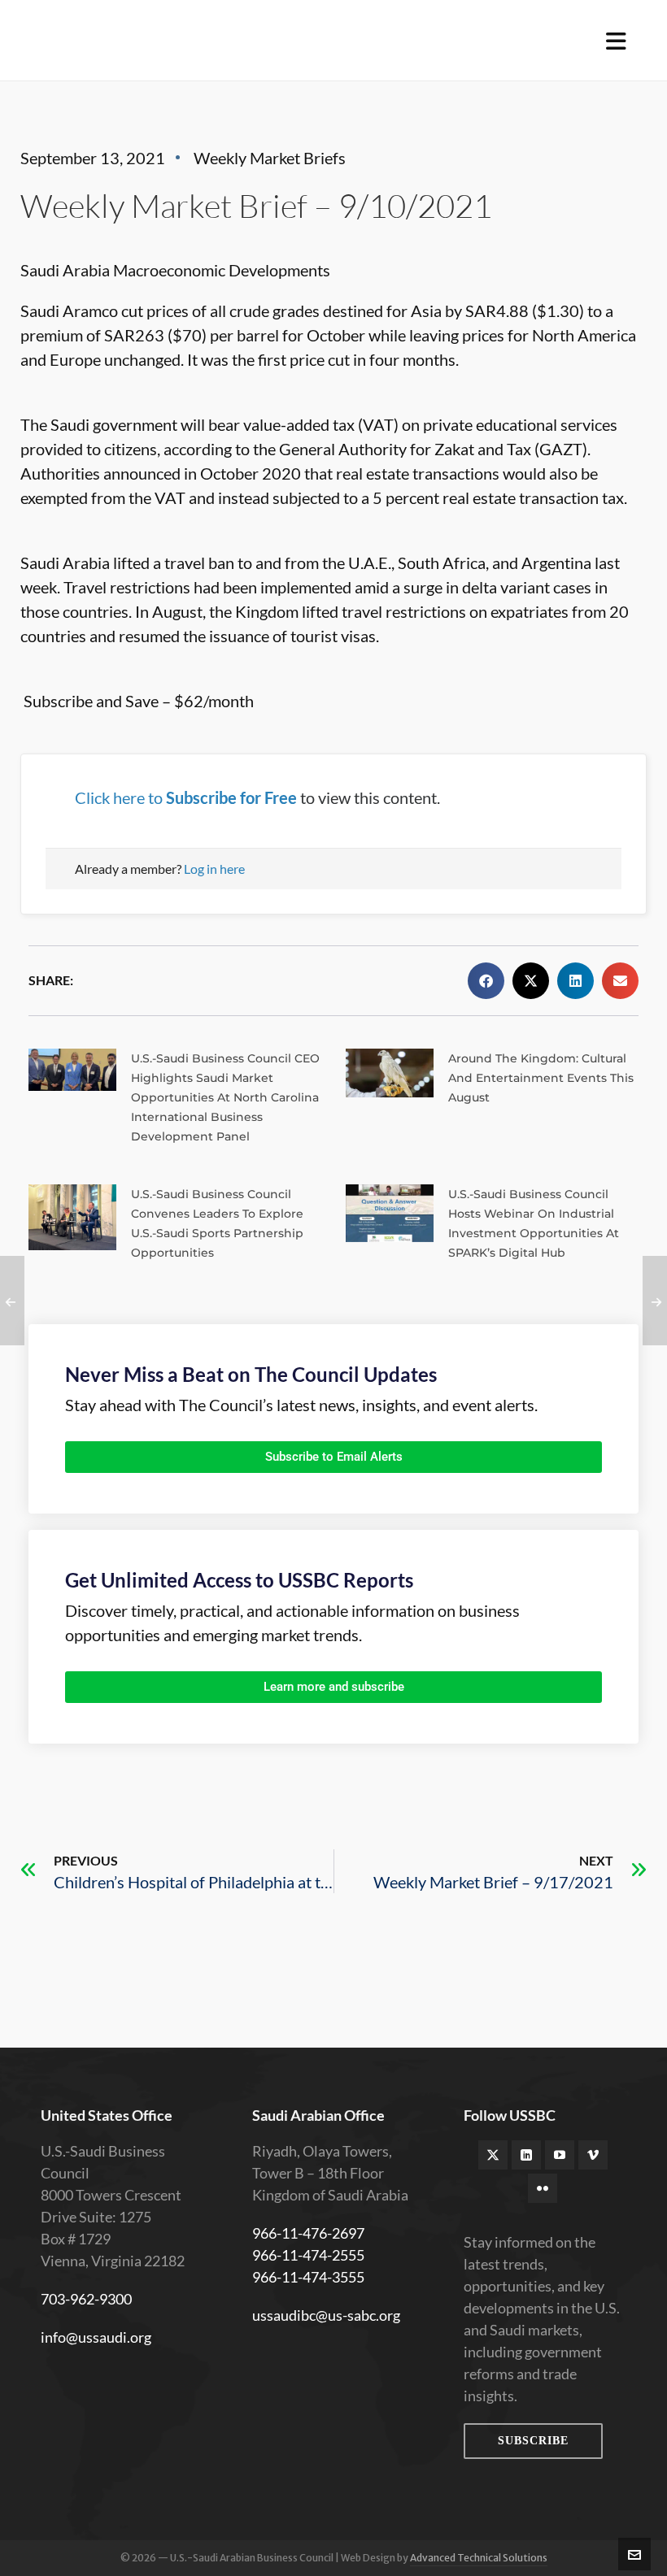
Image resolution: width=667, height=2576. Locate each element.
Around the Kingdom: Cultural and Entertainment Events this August (541, 1078)
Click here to (186, 797)
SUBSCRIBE (533, 2441)
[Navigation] (616, 41)
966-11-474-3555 (308, 2277)
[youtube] (560, 2155)
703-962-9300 (86, 2299)
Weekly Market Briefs (270, 158)
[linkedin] (526, 2155)
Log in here (214, 869)
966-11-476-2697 (308, 2233)
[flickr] (543, 2188)
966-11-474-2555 (308, 2255)
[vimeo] (593, 2155)
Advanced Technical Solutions (479, 2558)
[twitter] (493, 2155)
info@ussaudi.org (96, 2337)
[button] (486, 981)
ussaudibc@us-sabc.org (326, 2315)
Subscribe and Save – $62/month (139, 701)
